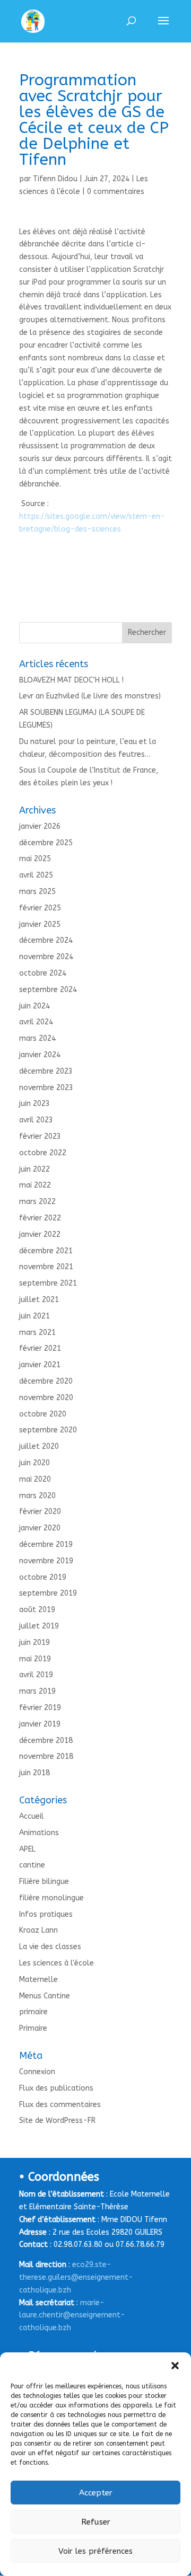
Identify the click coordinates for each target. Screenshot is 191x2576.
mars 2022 (37, 1202)
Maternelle (38, 1980)
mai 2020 (35, 1479)
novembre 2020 (46, 1398)
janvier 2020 (40, 1528)
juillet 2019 (39, 1626)
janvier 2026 (40, 826)
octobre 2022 (43, 1153)
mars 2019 (37, 1691)
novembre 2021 (46, 1267)
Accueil (32, 1816)
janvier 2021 (40, 1365)
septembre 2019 (48, 1593)
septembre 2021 (48, 1283)
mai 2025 (35, 859)
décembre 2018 (46, 1741)
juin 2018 (34, 1773)
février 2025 (40, 908)
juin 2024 (34, 1006)
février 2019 (40, 1708)
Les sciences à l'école (57, 1963)
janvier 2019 (40, 1724)
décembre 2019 (46, 1544)
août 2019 (37, 1610)
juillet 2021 (39, 1300)
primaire (33, 2012)
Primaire (33, 2028)
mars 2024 (37, 1038)
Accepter (96, 2493)
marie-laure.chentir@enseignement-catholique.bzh (72, 2316)
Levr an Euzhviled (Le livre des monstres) (90, 696)
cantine (32, 1865)
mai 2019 (35, 1659)
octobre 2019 (43, 1577)
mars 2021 (37, 1333)
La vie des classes (50, 1947)
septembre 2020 (48, 1430)
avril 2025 (36, 875)
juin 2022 (34, 1169)
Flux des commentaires (60, 2105)
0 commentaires (116, 192)
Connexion (37, 2072)
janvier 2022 (40, 1234)
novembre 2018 (46, 1756)
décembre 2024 (46, 940)
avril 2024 (36, 1022)
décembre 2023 (46, 1071)
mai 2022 (35, 1185)
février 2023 (40, 1136)
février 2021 (40, 1348)
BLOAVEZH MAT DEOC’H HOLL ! (71, 680)
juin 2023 (34, 1104)
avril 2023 (36, 1120)
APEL (27, 1849)
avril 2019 (36, 1675)
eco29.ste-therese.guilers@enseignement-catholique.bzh (76, 2277)
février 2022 (40, 1218)
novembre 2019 (46, 1561)
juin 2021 (34, 1316)
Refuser (96, 2522)
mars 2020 (37, 1496)
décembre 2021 (46, 1251)
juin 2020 (34, 1463)
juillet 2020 (39, 1446)
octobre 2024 (43, 973)
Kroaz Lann (38, 1930)
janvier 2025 (40, 924)
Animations (39, 1833)
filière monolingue (51, 1898)
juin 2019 (34, 1643)
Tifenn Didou (55, 179)
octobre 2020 (43, 1414)
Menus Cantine (45, 1996)
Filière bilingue (44, 1882)
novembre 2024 (46, 957)
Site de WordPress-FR (57, 2121)
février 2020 (40, 1512)
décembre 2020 (46, 1381)
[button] (175, 2366)
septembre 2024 (48, 990)
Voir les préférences (95, 2551)
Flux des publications (56, 2088)
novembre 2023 (46, 1088)
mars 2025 (37, 892)
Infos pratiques (46, 1914)
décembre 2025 (46, 843)
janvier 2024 (40, 1055)
